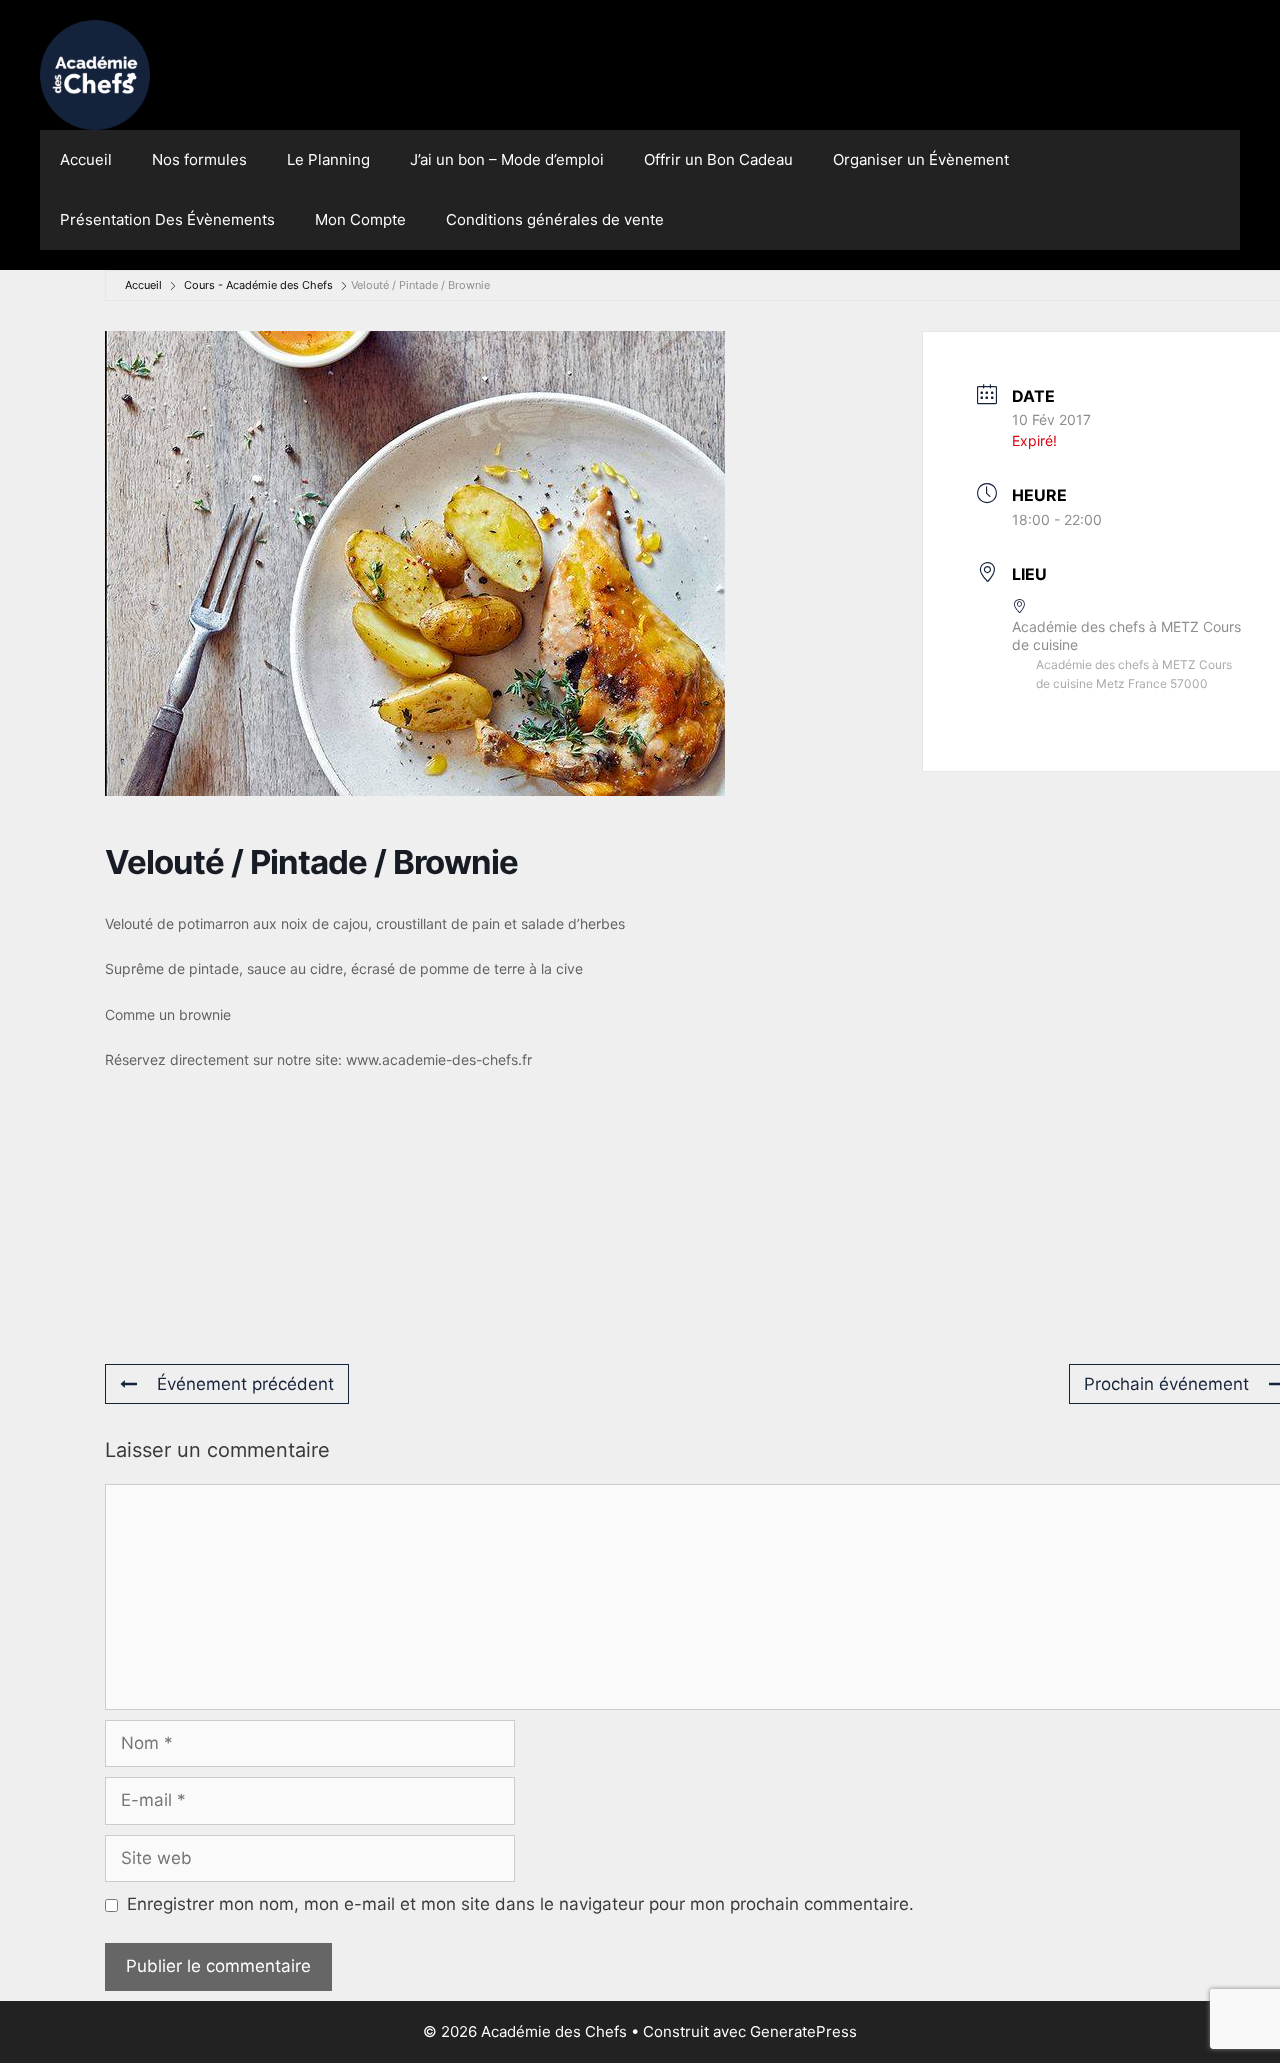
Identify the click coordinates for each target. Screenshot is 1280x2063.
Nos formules (199, 159)
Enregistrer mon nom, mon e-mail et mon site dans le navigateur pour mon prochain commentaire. (520, 1904)
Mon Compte (360, 219)
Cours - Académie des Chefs (258, 285)
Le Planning (328, 159)
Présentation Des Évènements (167, 219)
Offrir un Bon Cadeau (718, 159)
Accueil (86, 159)
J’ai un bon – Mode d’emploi (507, 159)
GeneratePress (803, 2031)
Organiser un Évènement (921, 159)
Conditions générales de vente (555, 219)
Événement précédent (245, 1384)
